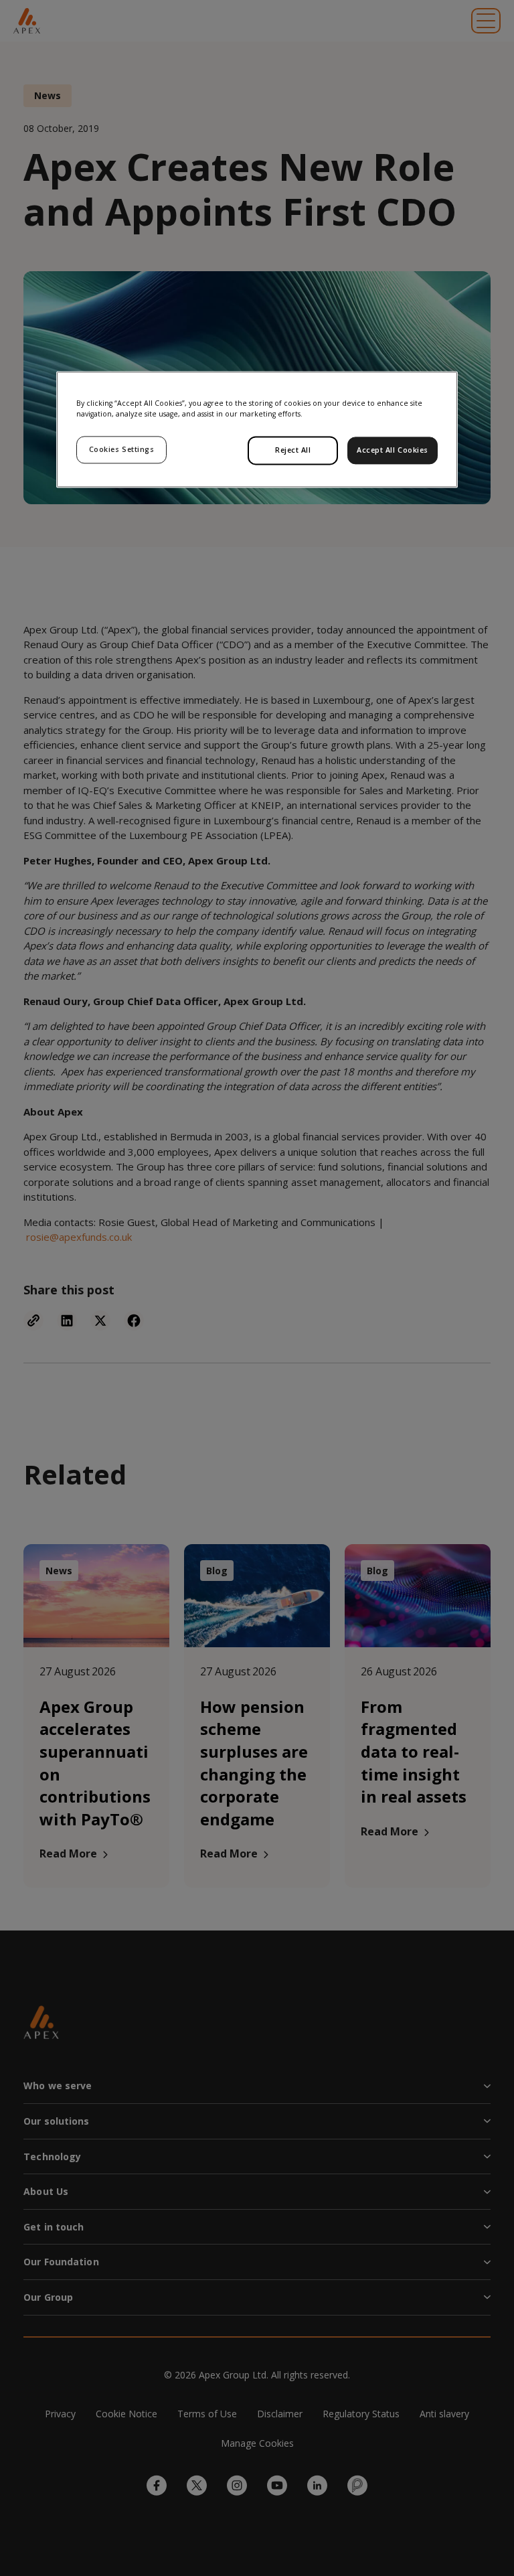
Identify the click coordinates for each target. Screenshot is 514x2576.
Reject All (293, 450)
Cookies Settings (122, 449)
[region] (257, 429)
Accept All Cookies (393, 450)
